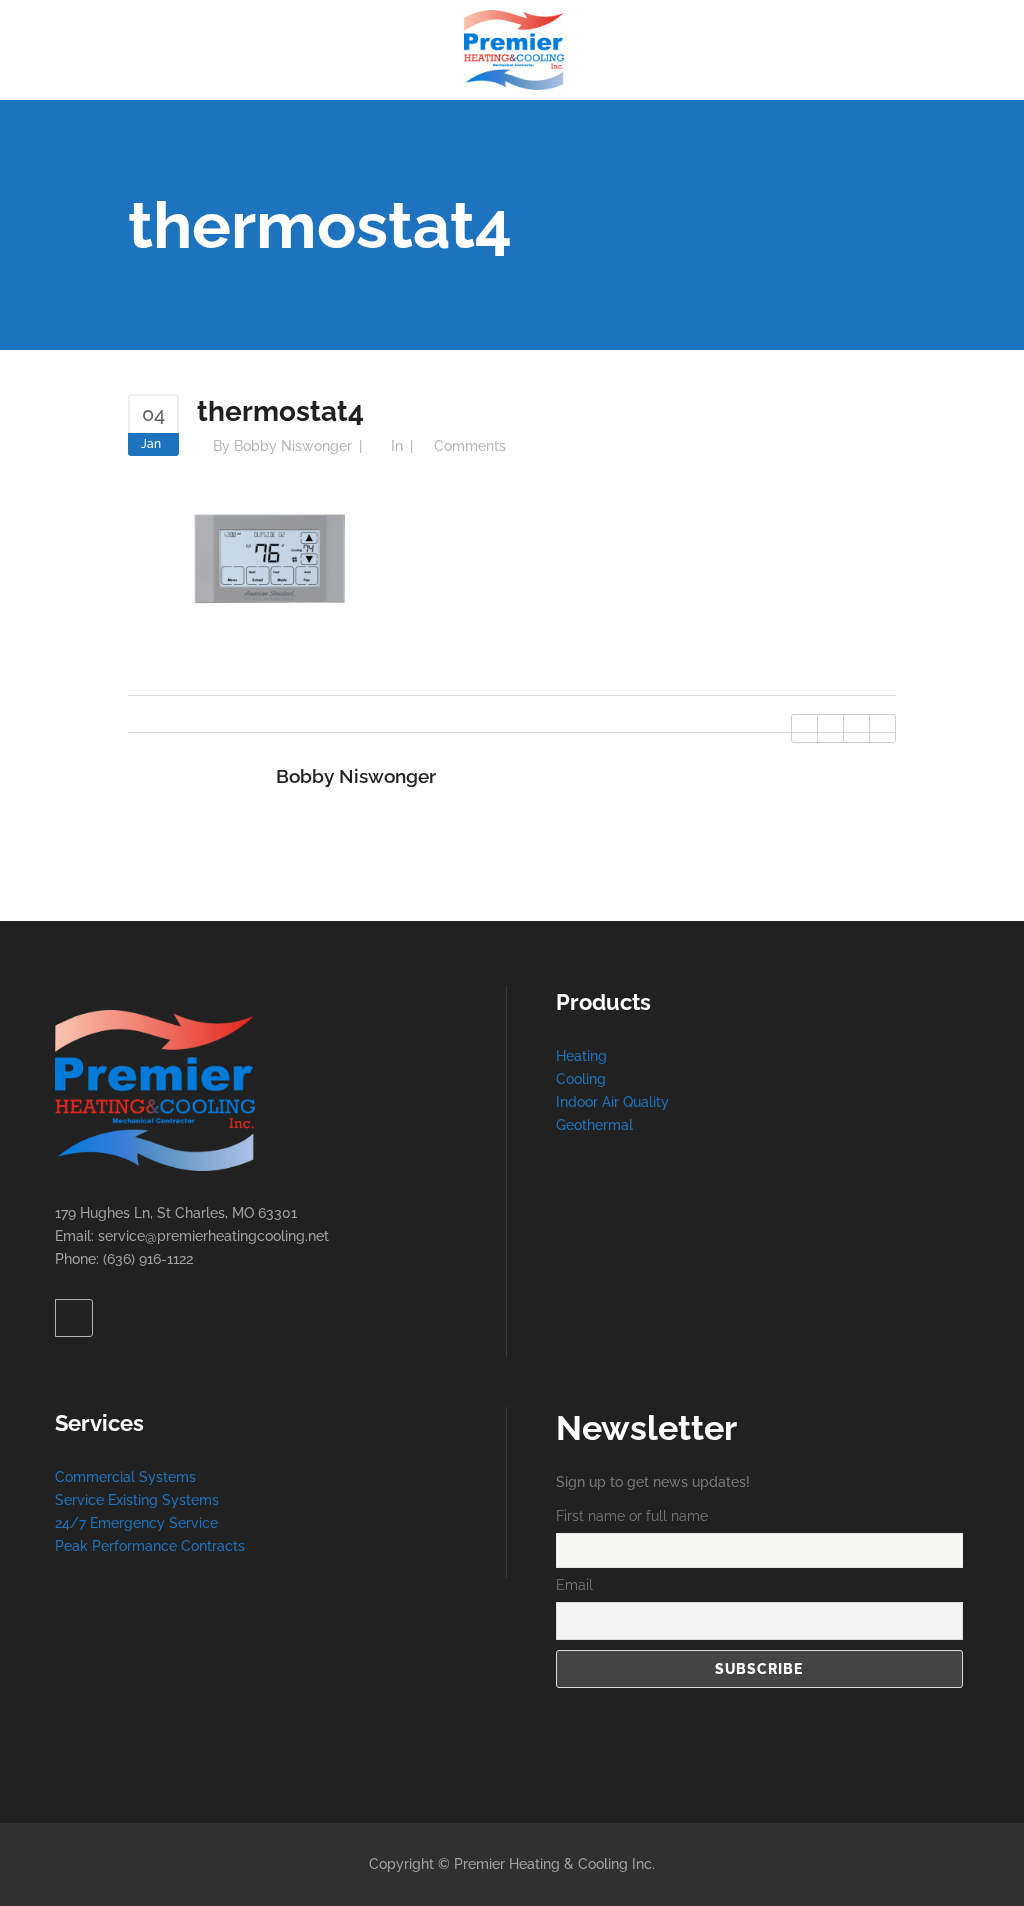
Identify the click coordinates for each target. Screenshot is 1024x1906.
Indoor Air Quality (612, 1102)
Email (574, 1585)
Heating (581, 1056)
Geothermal (594, 1125)
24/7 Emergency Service (136, 1523)
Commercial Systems (125, 1477)
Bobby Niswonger (293, 446)
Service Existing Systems (137, 1500)
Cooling (581, 1079)
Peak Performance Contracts (150, 1546)
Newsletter (646, 1428)
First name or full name (632, 1516)
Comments (470, 446)
